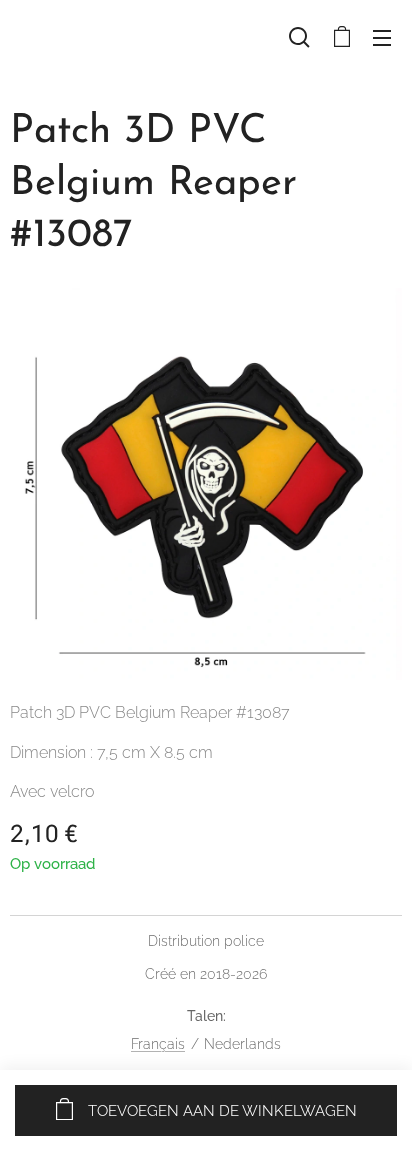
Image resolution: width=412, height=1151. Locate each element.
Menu (382, 37)
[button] (299, 37)
